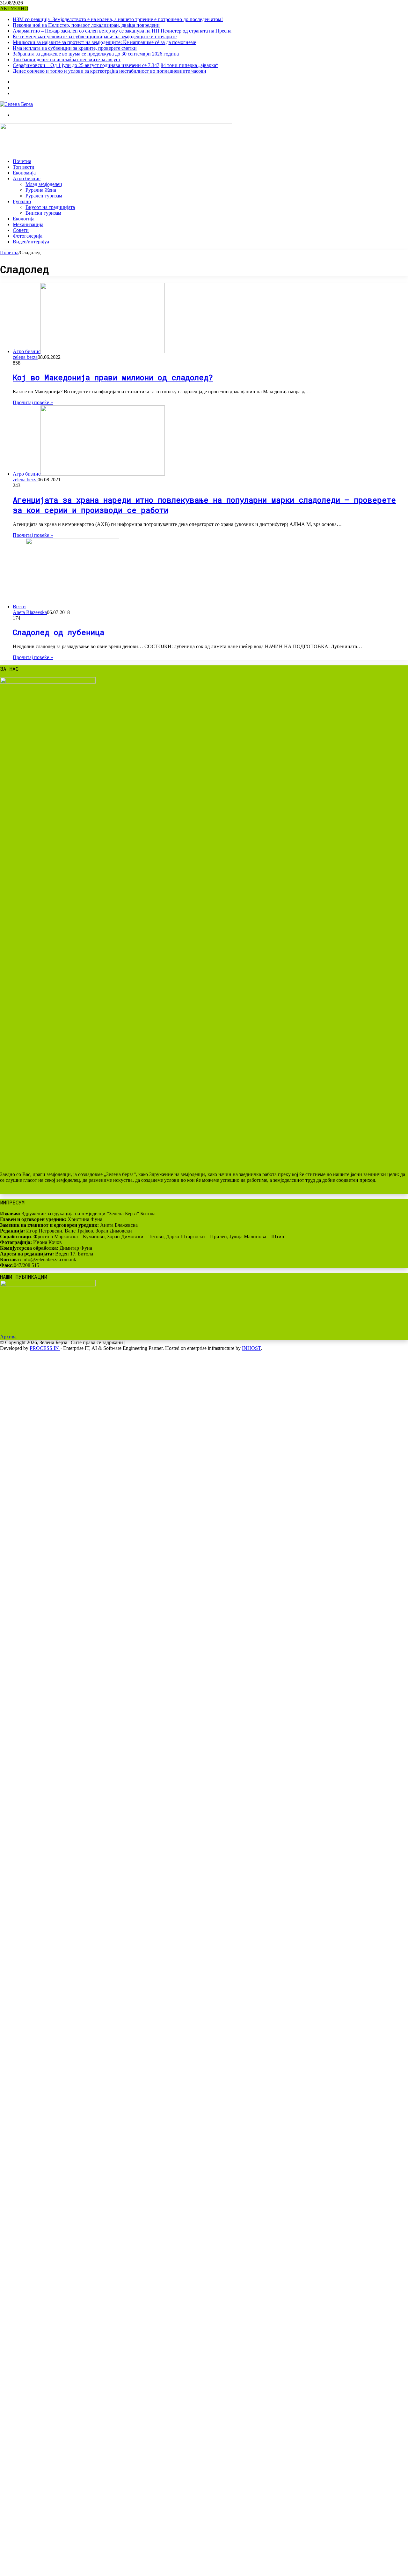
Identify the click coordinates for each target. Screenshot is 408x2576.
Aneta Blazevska (30, 612)
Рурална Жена (41, 190)
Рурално (22, 201)
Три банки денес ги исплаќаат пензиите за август (67, 59)
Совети (21, 230)
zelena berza (25, 357)
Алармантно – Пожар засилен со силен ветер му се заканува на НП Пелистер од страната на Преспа (122, 31)
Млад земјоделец (44, 184)
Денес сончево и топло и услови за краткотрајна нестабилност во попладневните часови (109, 71)
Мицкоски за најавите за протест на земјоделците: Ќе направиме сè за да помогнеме (104, 42)
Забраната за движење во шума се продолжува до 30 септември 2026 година (96, 54)
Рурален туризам (44, 196)
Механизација (28, 224)
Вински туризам (43, 213)
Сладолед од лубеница (58, 632)
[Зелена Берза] (16, 104)
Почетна (22, 161)
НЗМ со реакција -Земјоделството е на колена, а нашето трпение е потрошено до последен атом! (118, 19)
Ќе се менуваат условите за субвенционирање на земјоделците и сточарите (95, 37)
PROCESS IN (45, 1348)
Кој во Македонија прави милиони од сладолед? (113, 377)
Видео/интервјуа (31, 242)
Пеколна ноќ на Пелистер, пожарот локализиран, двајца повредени (86, 25)
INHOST (251, 1348)
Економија (24, 173)
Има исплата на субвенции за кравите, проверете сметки (75, 48)
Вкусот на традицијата (50, 207)
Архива (8, 1337)
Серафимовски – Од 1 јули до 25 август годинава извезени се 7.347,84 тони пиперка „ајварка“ (116, 65)
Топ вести (24, 167)
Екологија (24, 219)
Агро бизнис (27, 178)
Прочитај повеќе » (33, 402)
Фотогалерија (28, 236)
